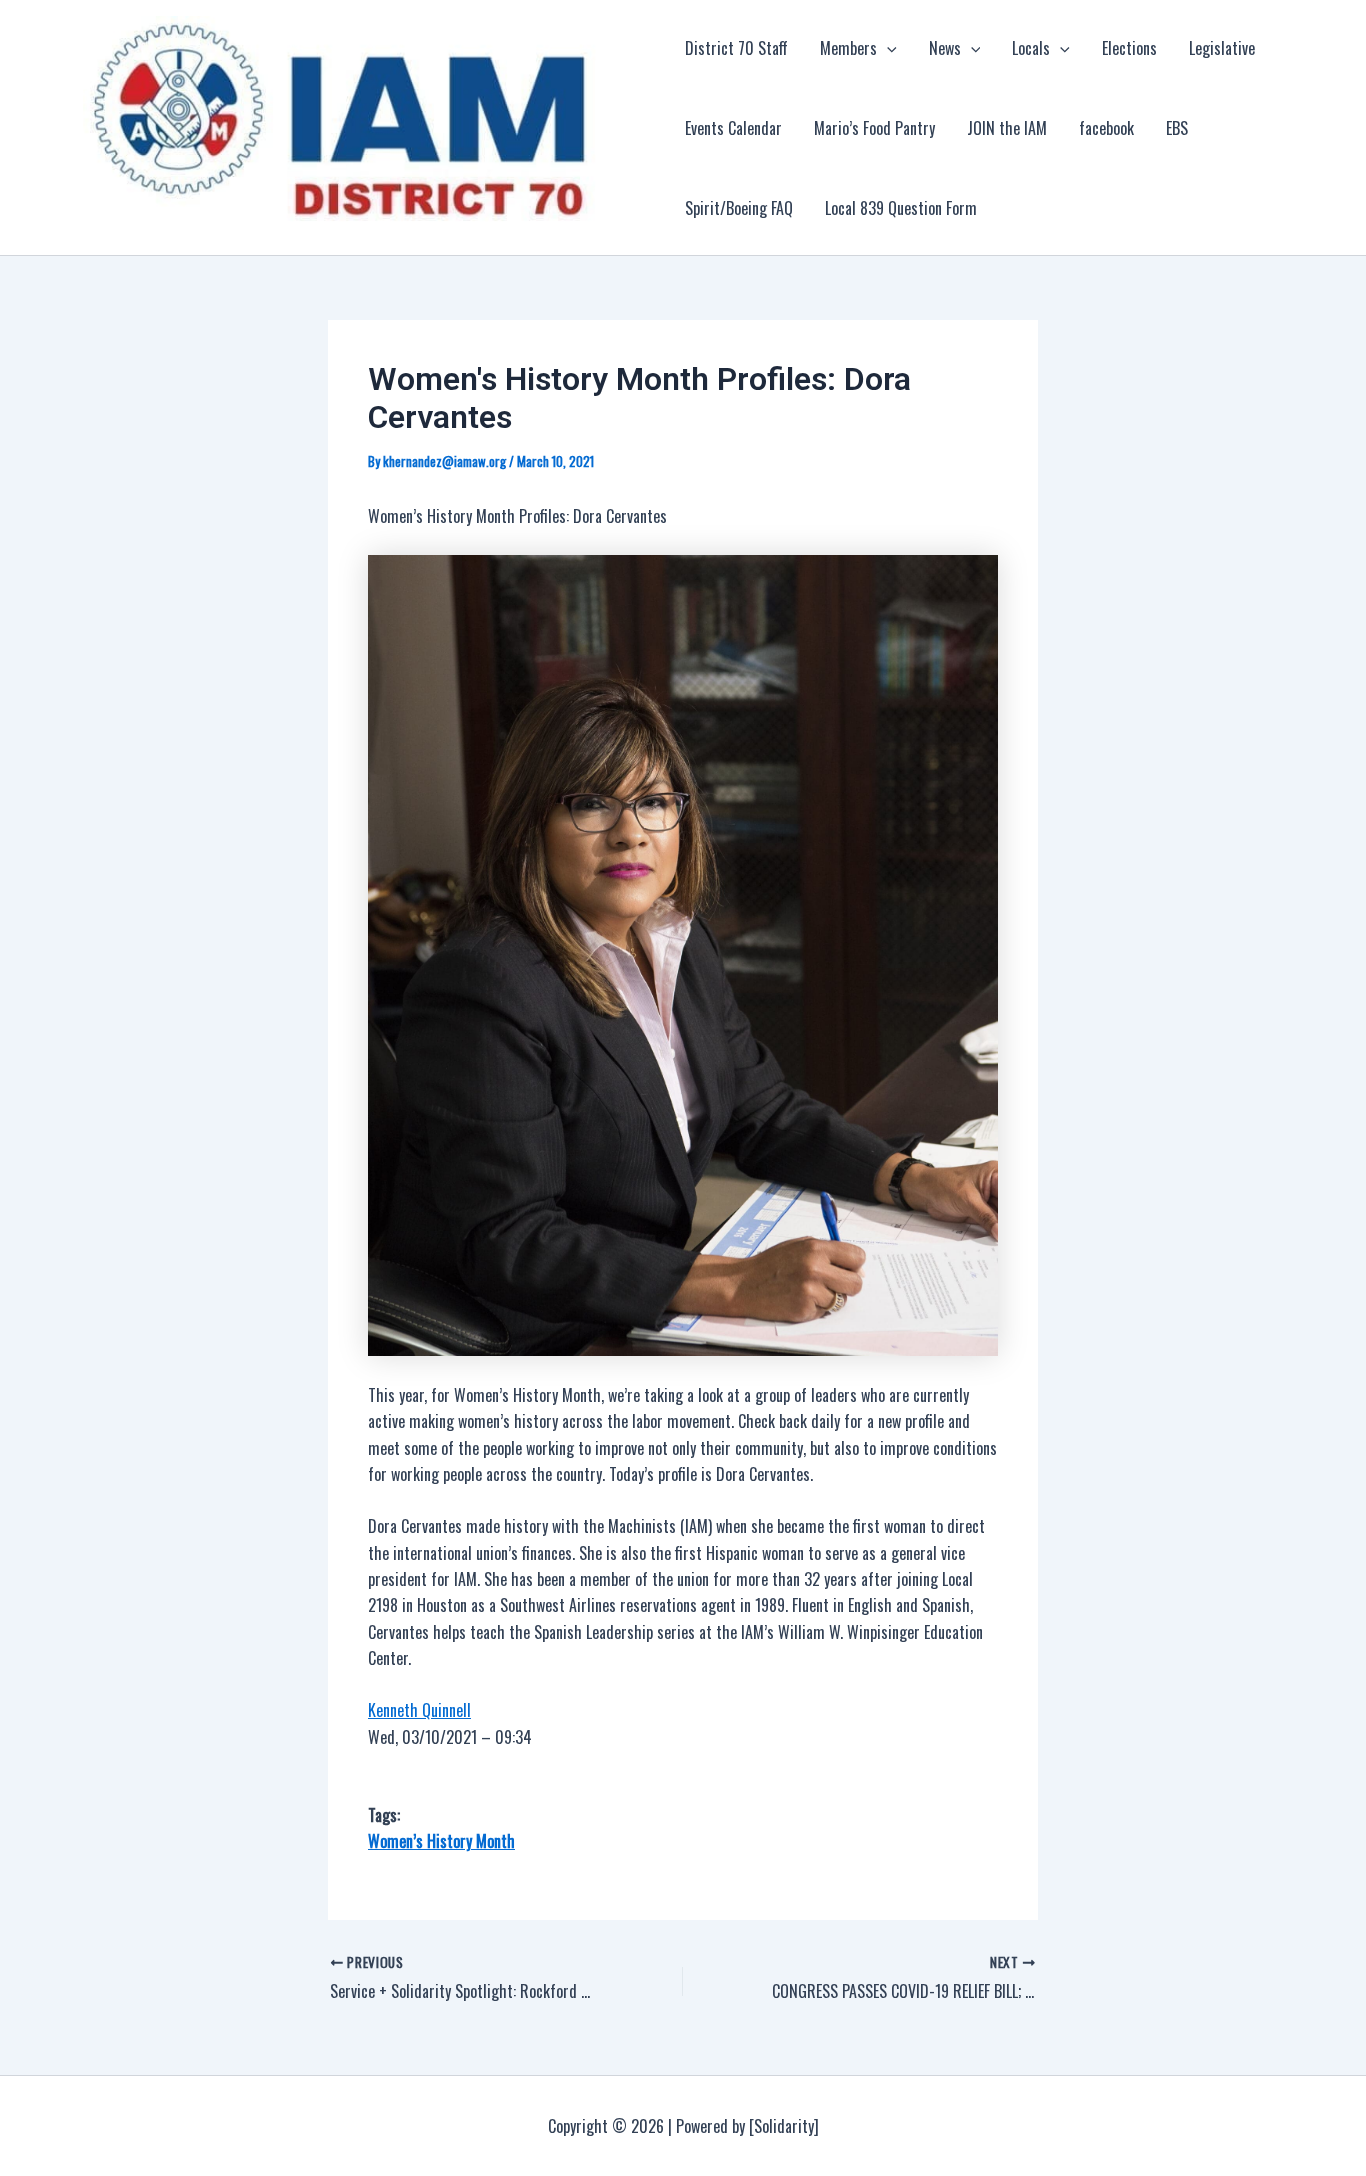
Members (848, 48)
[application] (887, 48)
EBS (1177, 128)
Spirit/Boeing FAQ (739, 208)
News (945, 48)
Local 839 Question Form (901, 208)
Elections (1129, 48)
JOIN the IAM (1007, 128)
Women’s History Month (441, 1841)
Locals (1031, 48)
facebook (1106, 128)
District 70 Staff (736, 48)
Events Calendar (733, 128)
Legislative (1222, 48)
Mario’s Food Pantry (874, 128)
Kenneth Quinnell (419, 1710)
